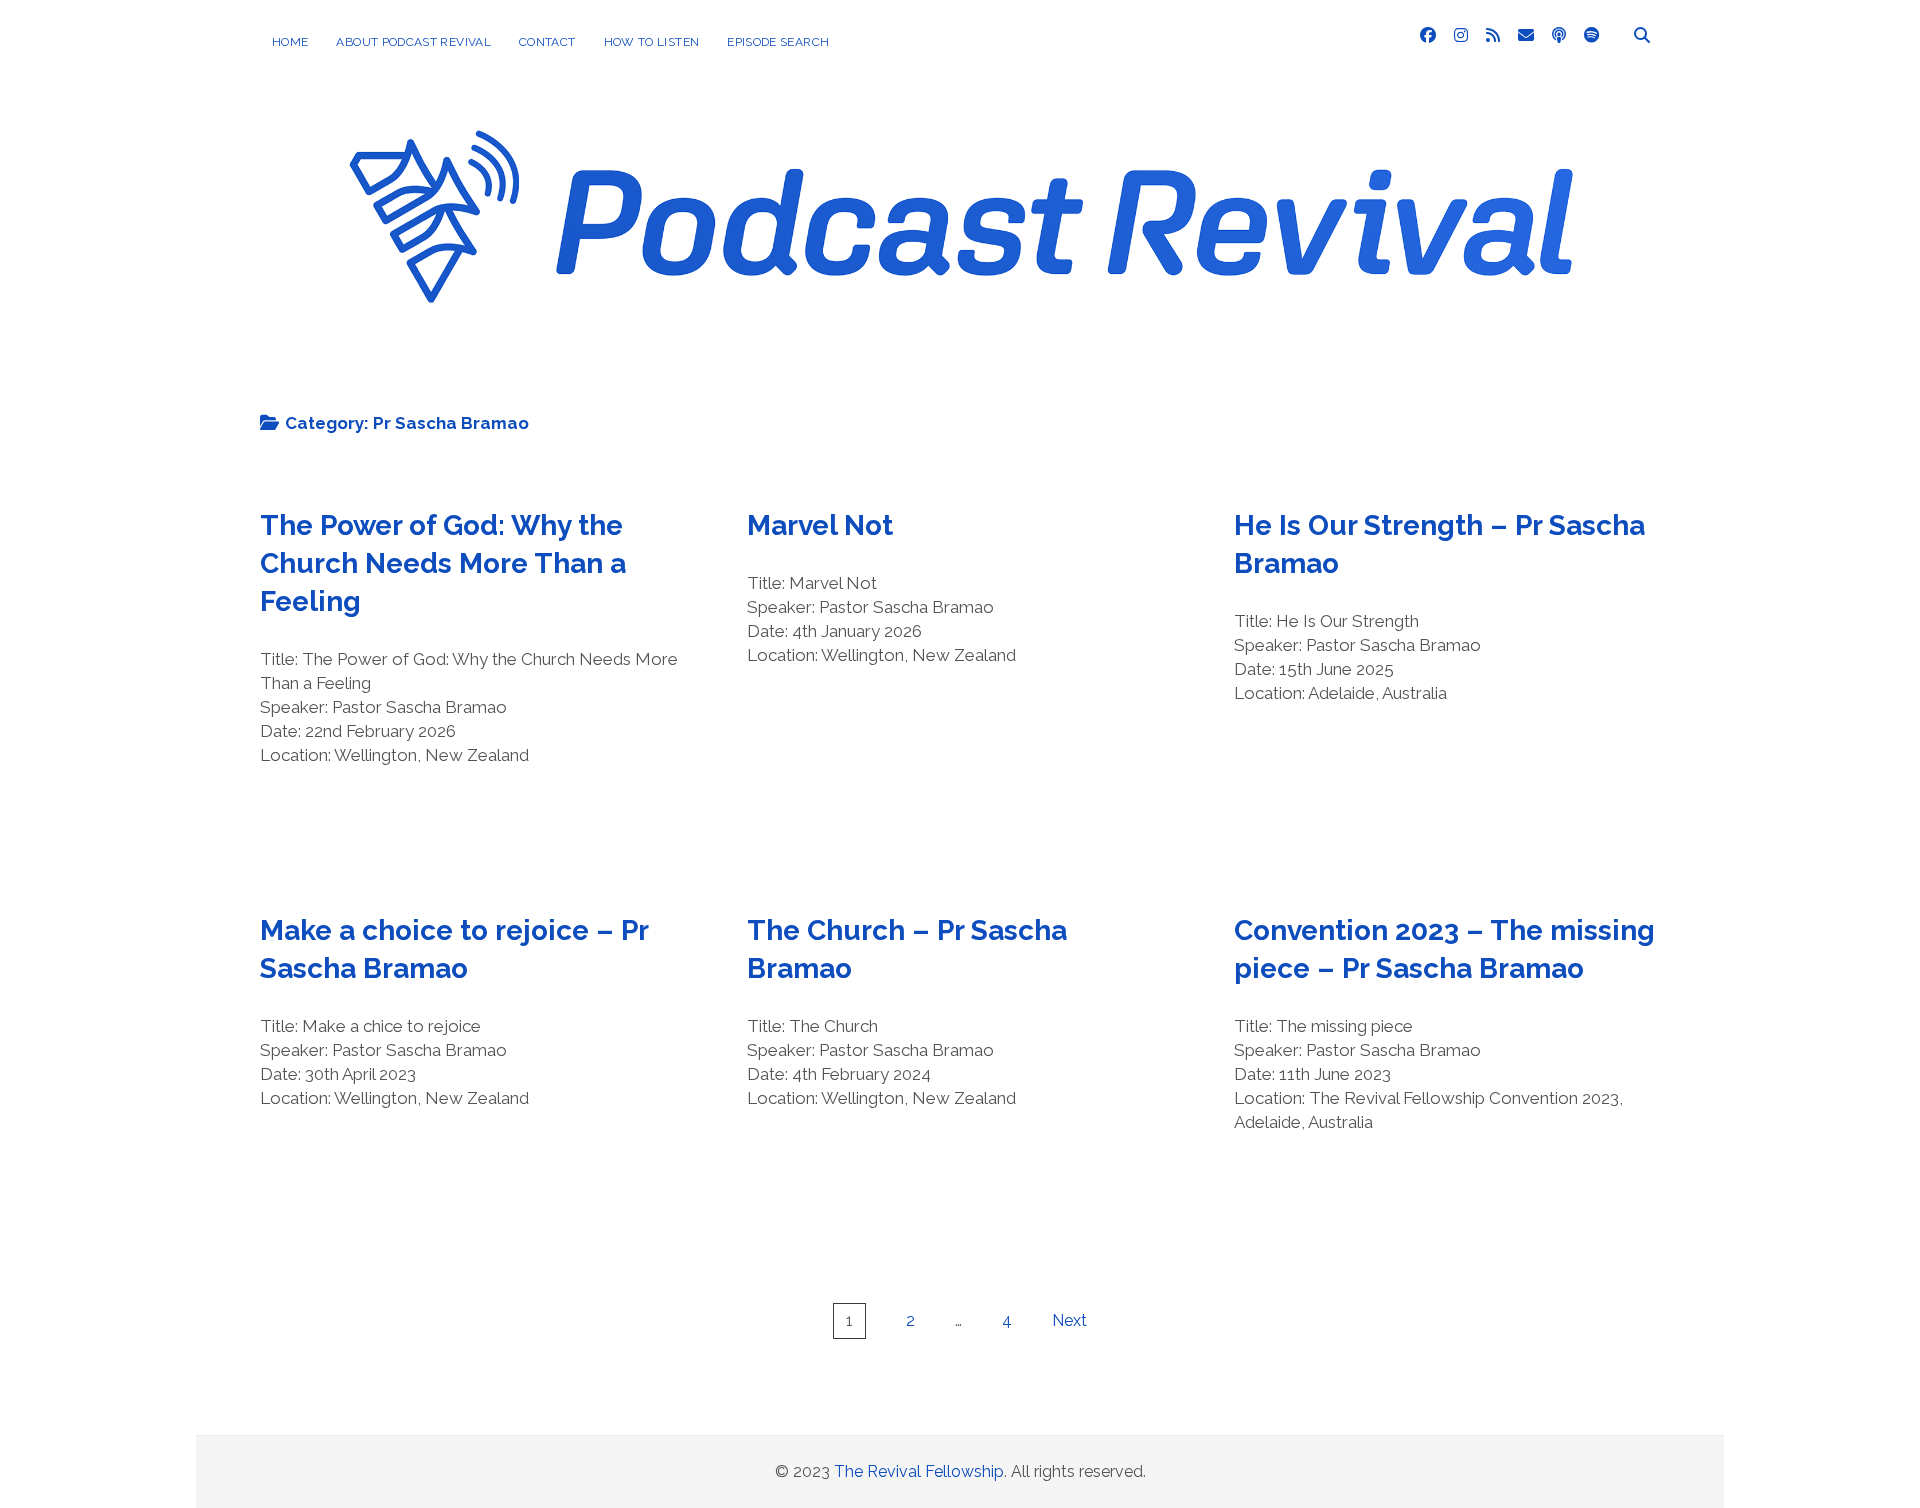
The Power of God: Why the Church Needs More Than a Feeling (443, 563)
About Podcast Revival (413, 42)
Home (290, 42)
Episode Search (778, 42)
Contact (547, 42)
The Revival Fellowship (919, 1471)
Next (1069, 1320)
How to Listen (652, 42)
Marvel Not (820, 525)
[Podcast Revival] (960, 365)
